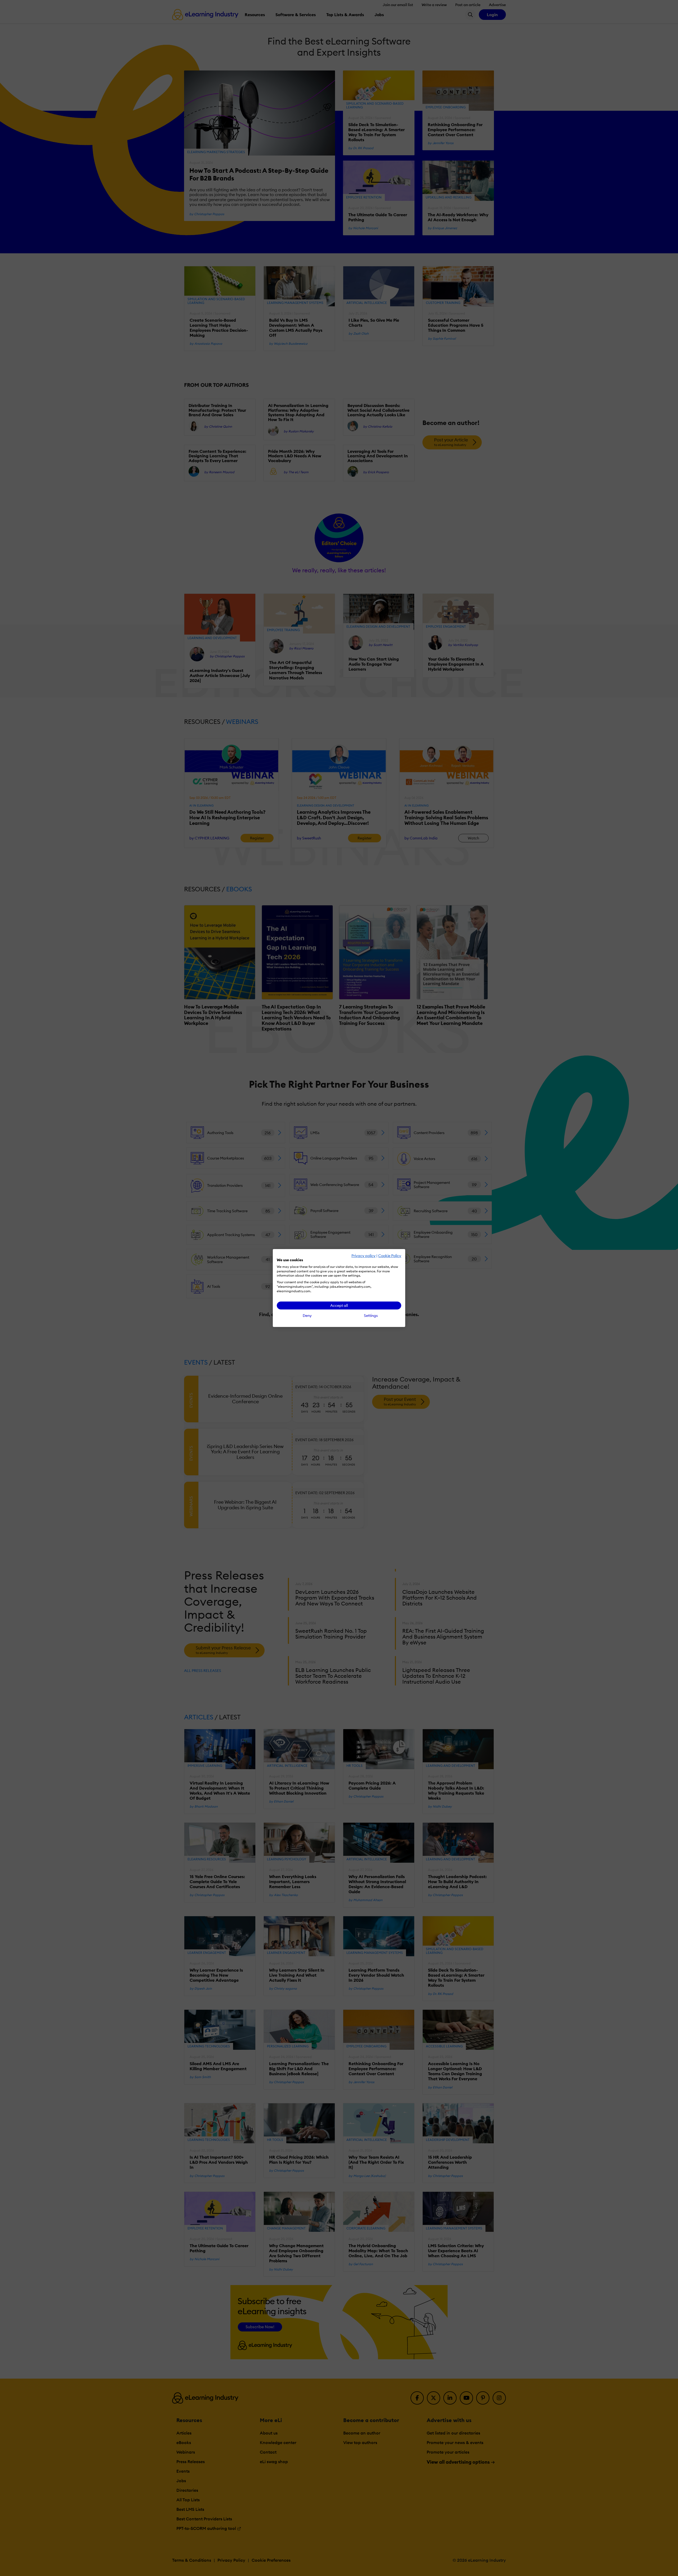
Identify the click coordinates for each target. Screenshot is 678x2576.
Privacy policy (363, 1256)
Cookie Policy (390, 1256)
